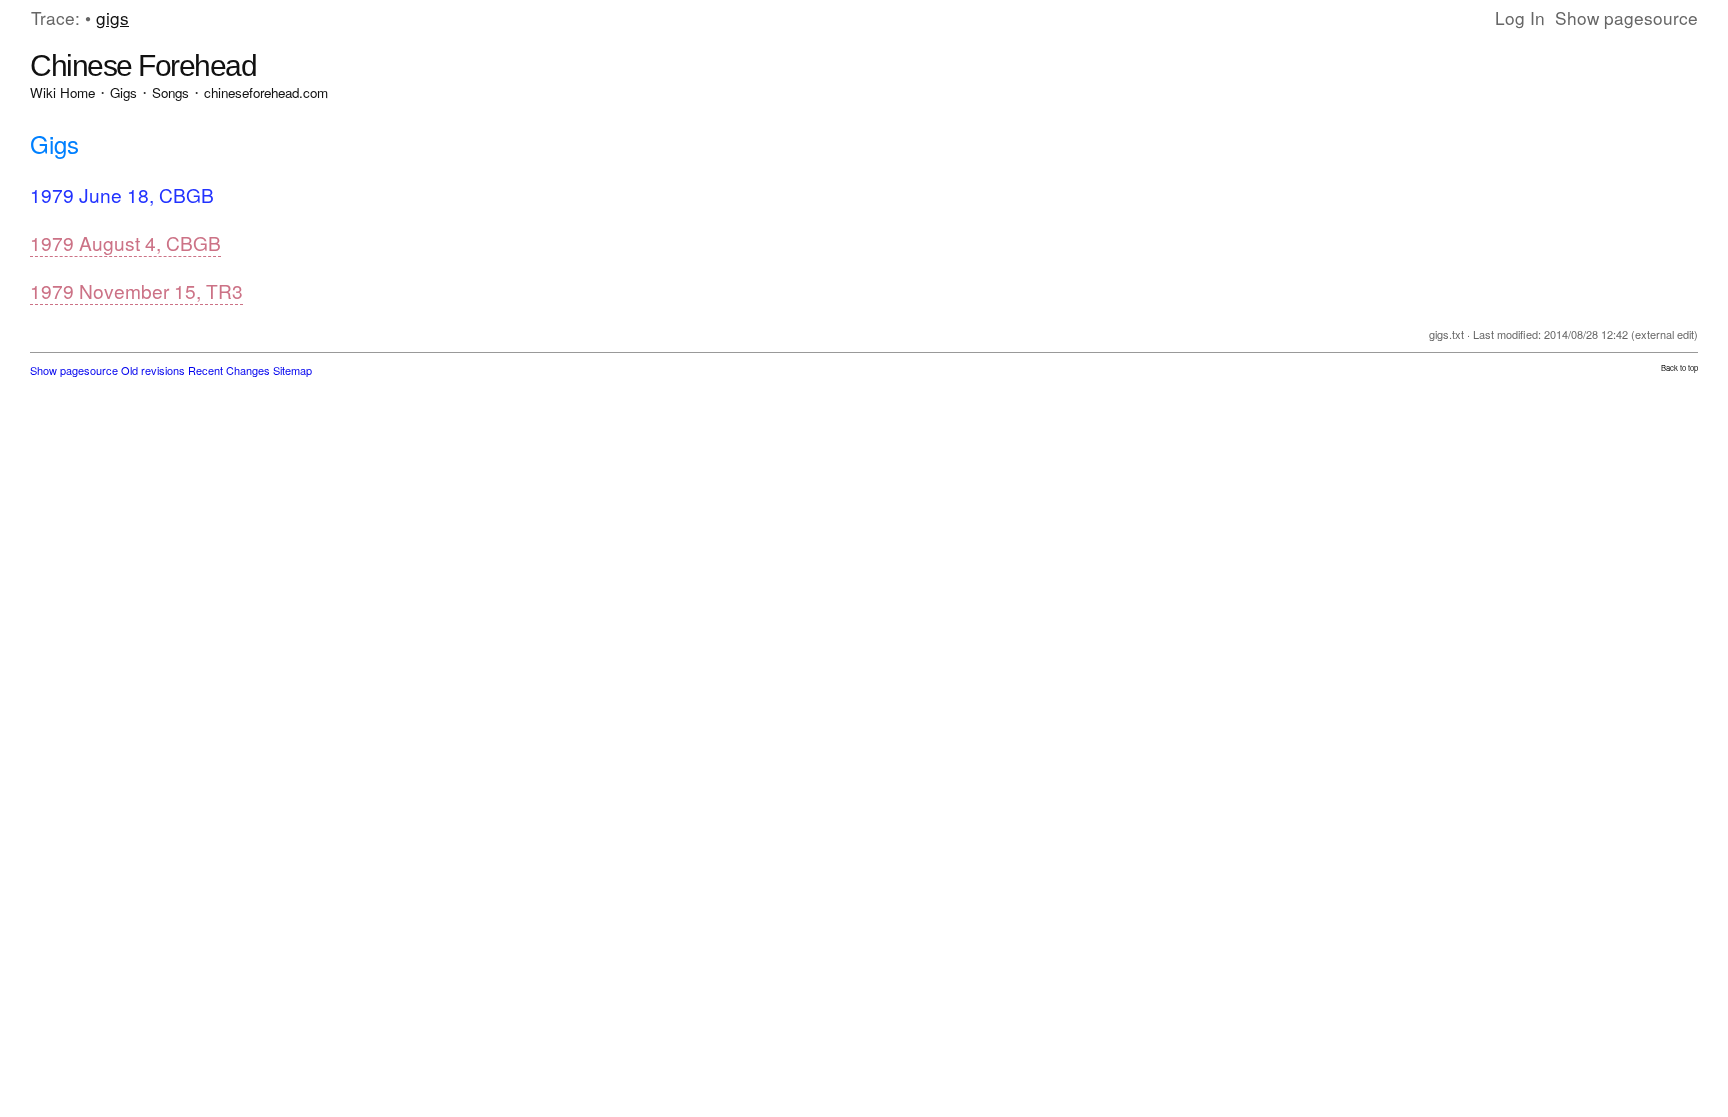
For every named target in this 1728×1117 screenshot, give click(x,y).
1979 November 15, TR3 (136, 290)
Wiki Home (62, 92)
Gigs (123, 92)
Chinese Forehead (143, 65)
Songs (170, 92)
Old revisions (153, 370)
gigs (112, 17)
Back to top (1679, 367)
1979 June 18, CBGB (122, 194)
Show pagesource (1626, 17)
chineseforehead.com (266, 92)
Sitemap (292, 370)
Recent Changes (229, 370)
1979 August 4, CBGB (125, 242)
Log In (1520, 17)
